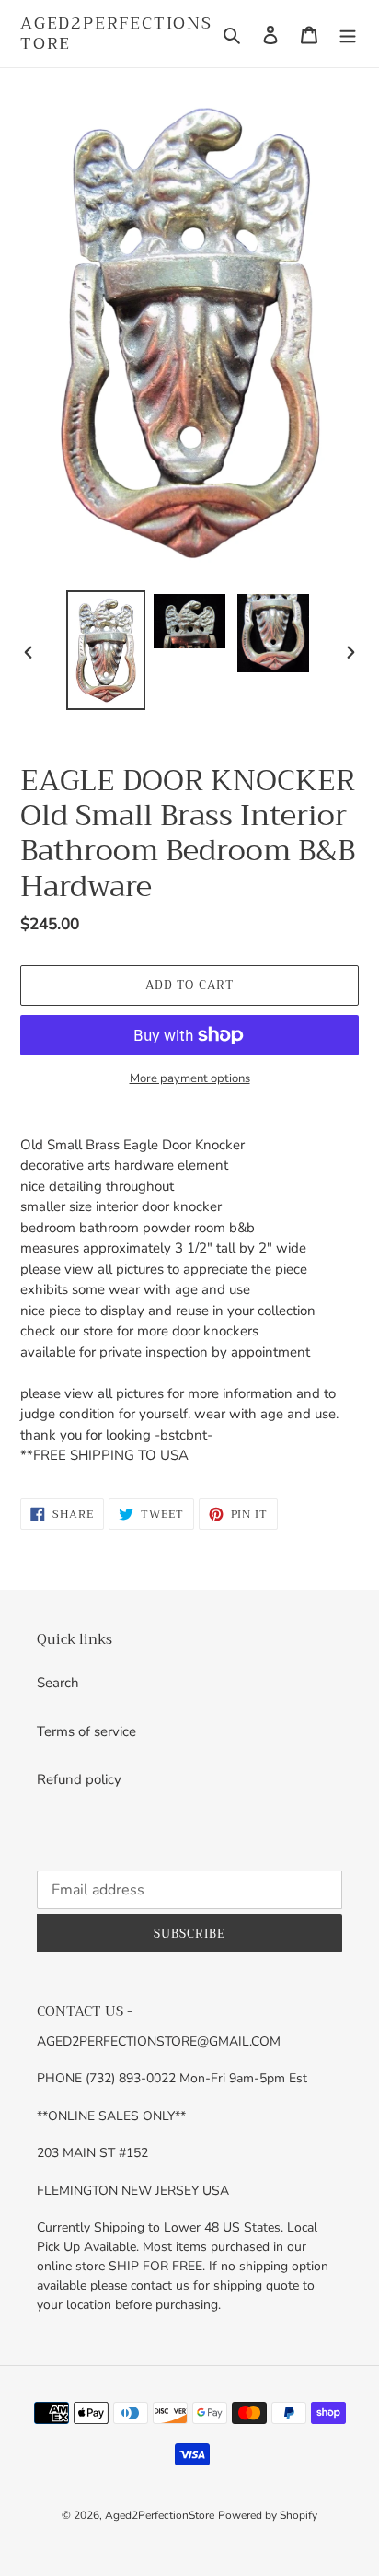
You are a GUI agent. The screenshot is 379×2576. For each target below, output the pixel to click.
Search (58, 1683)
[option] (106, 650)
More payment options (190, 1078)
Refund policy (79, 1779)
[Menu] (348, 34)
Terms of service (86, 1731)
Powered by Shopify (268, 2515)
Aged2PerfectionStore (116, 34)
